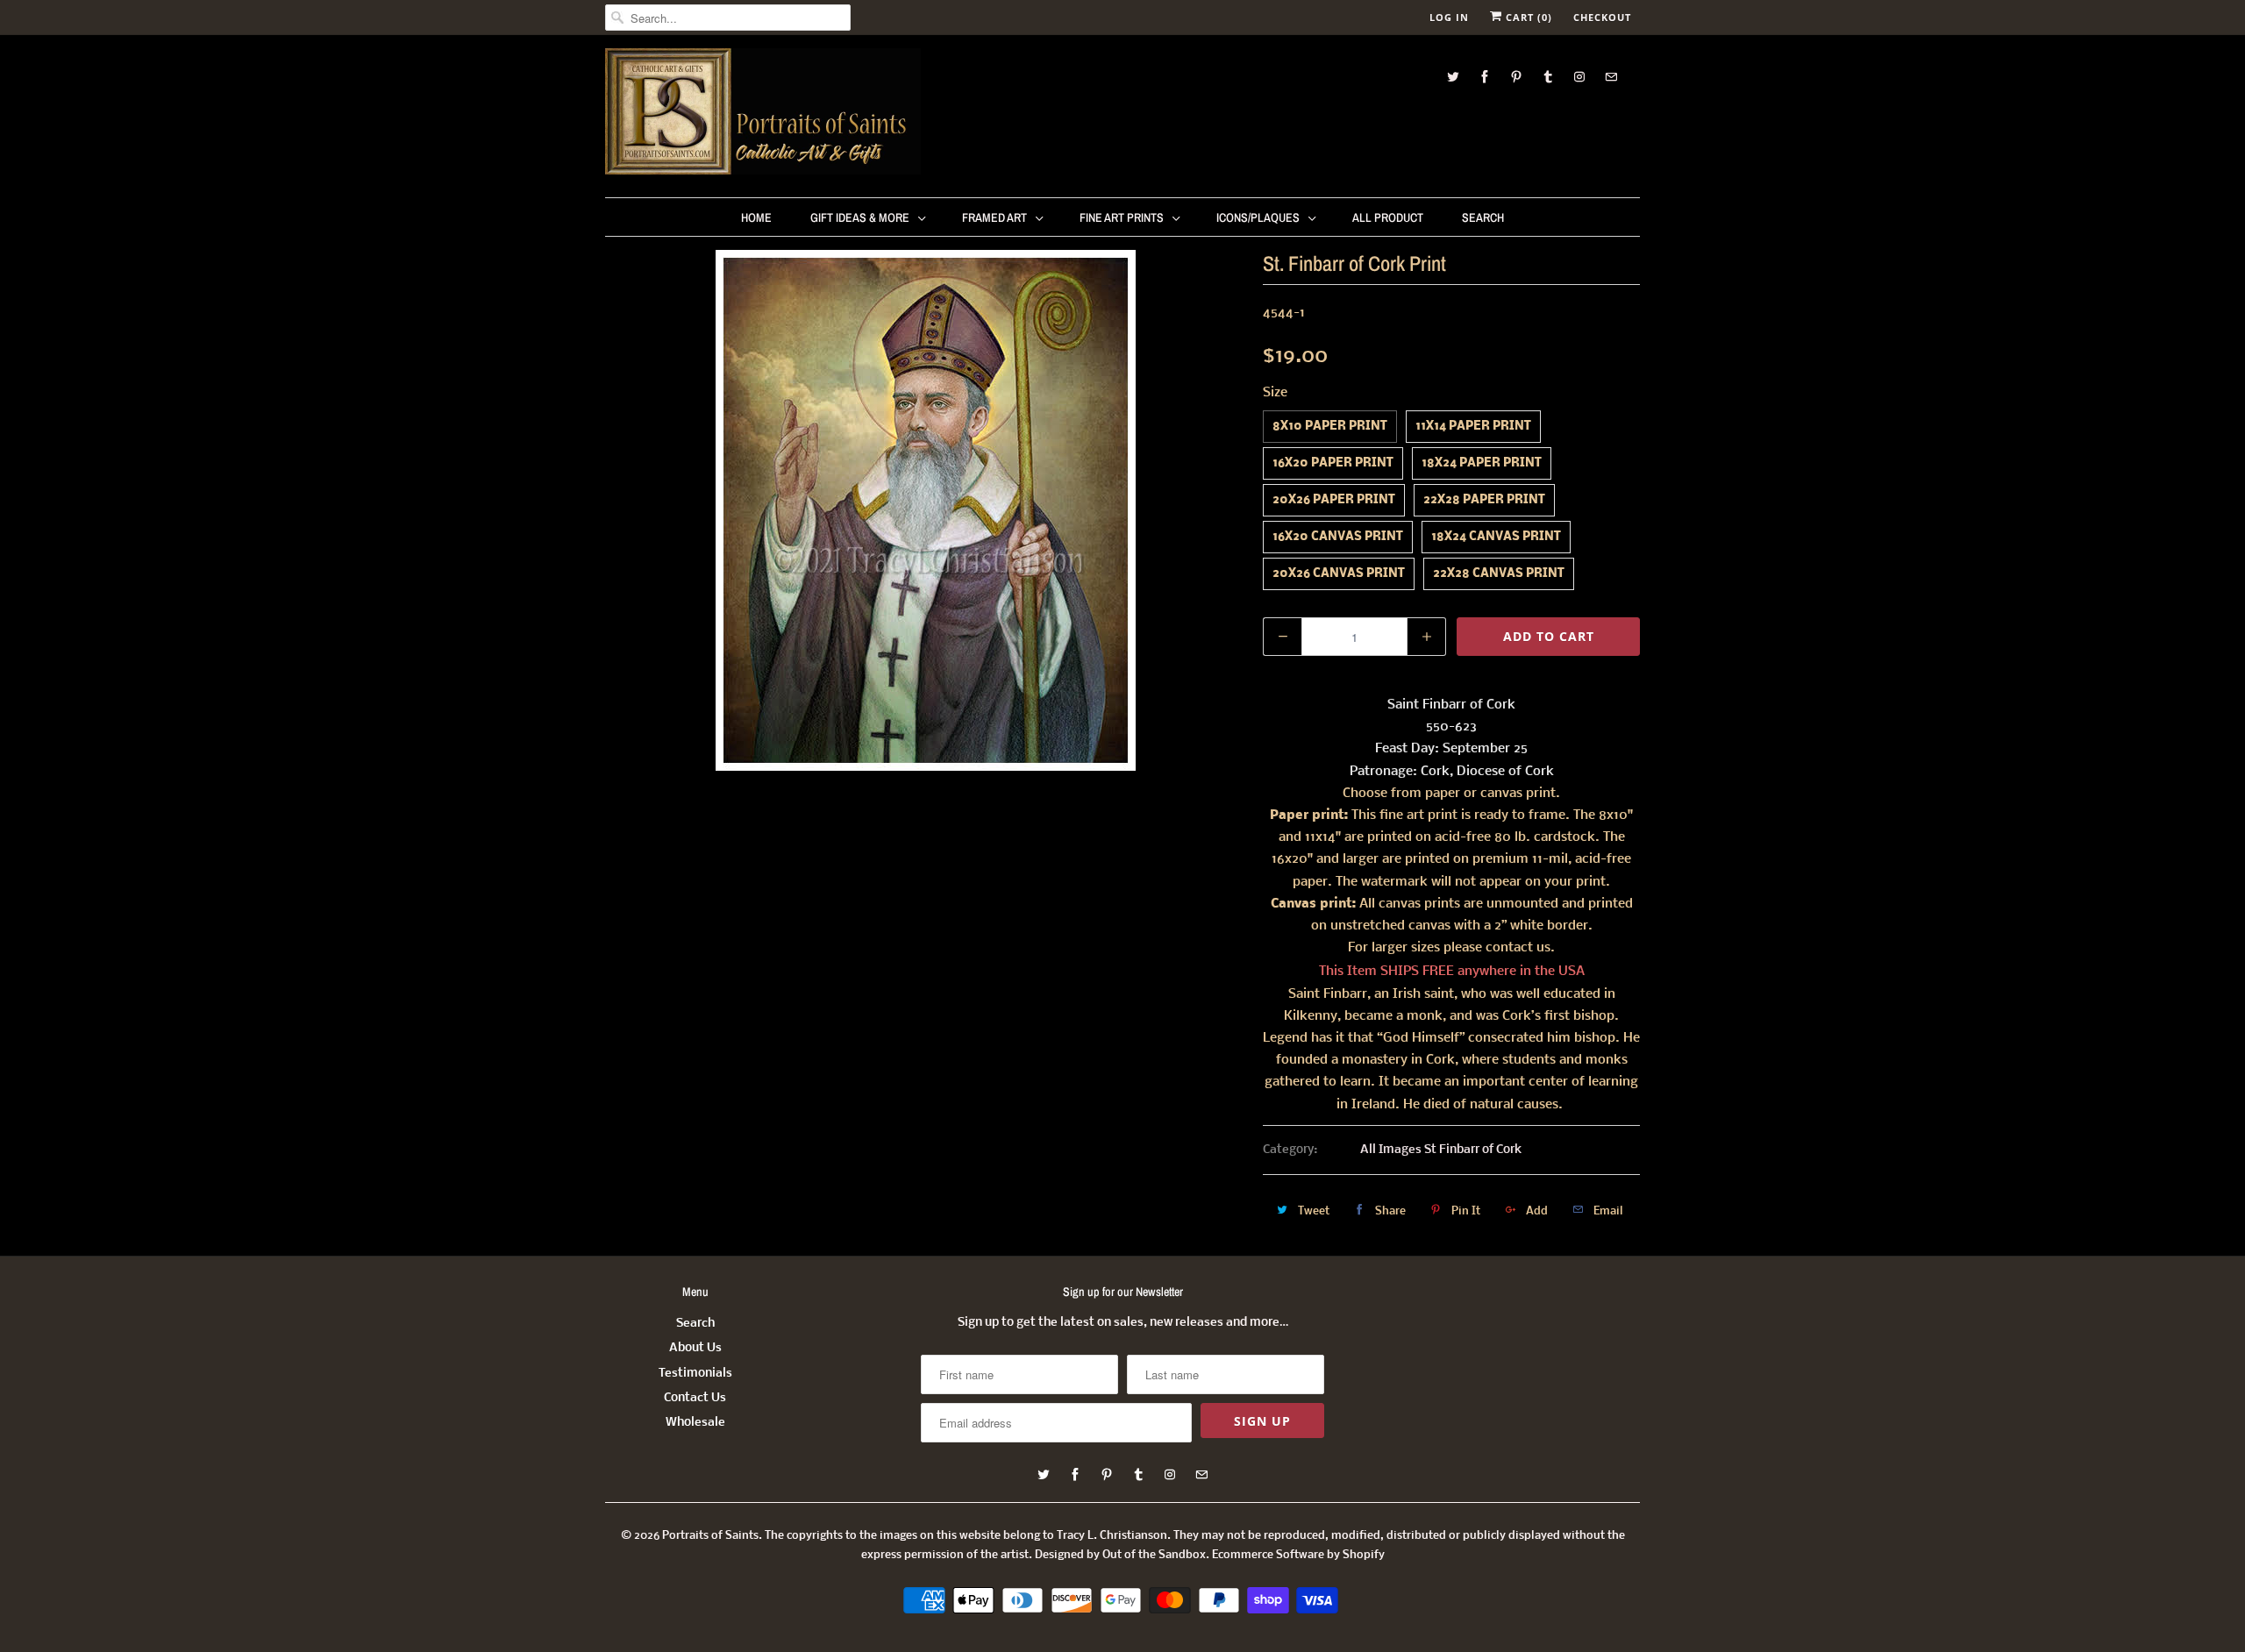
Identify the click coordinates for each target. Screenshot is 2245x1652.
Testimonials (695, 1374)
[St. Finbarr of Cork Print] (925, 510)
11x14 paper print (1473, 427)
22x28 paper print (1484, 500)
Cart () (1527, 17)
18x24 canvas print (1496, 537)
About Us (695, 1348)
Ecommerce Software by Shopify (1298, 1555)
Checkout (1602, 17)
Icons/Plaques (1258, 217)
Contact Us (695, 1398)
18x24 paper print (1482, 463)
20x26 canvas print (1339, 574)
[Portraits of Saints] (763, 114)
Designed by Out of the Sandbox (1120, 1555)
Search (1483, 217)
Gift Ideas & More (860, 217)
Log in (1449, 17)
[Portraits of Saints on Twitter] (1453, 77)
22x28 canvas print (1499, 574)
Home (756, 217)
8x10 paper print (1330, 427)
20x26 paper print (1334, 500)
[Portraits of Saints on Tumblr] (1548, 77)
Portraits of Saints (710, 1536)
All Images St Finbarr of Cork (1441, 1150)
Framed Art (994, 217)
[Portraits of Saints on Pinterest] (1516, 77)
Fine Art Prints (1122, 217)
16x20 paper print (1333, 463)
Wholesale (695, 1423)
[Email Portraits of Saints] (1611, 77)
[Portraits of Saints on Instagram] (1579, 77)
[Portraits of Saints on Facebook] (1485, 77)
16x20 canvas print (1338, 537)
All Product (1388, 217)
